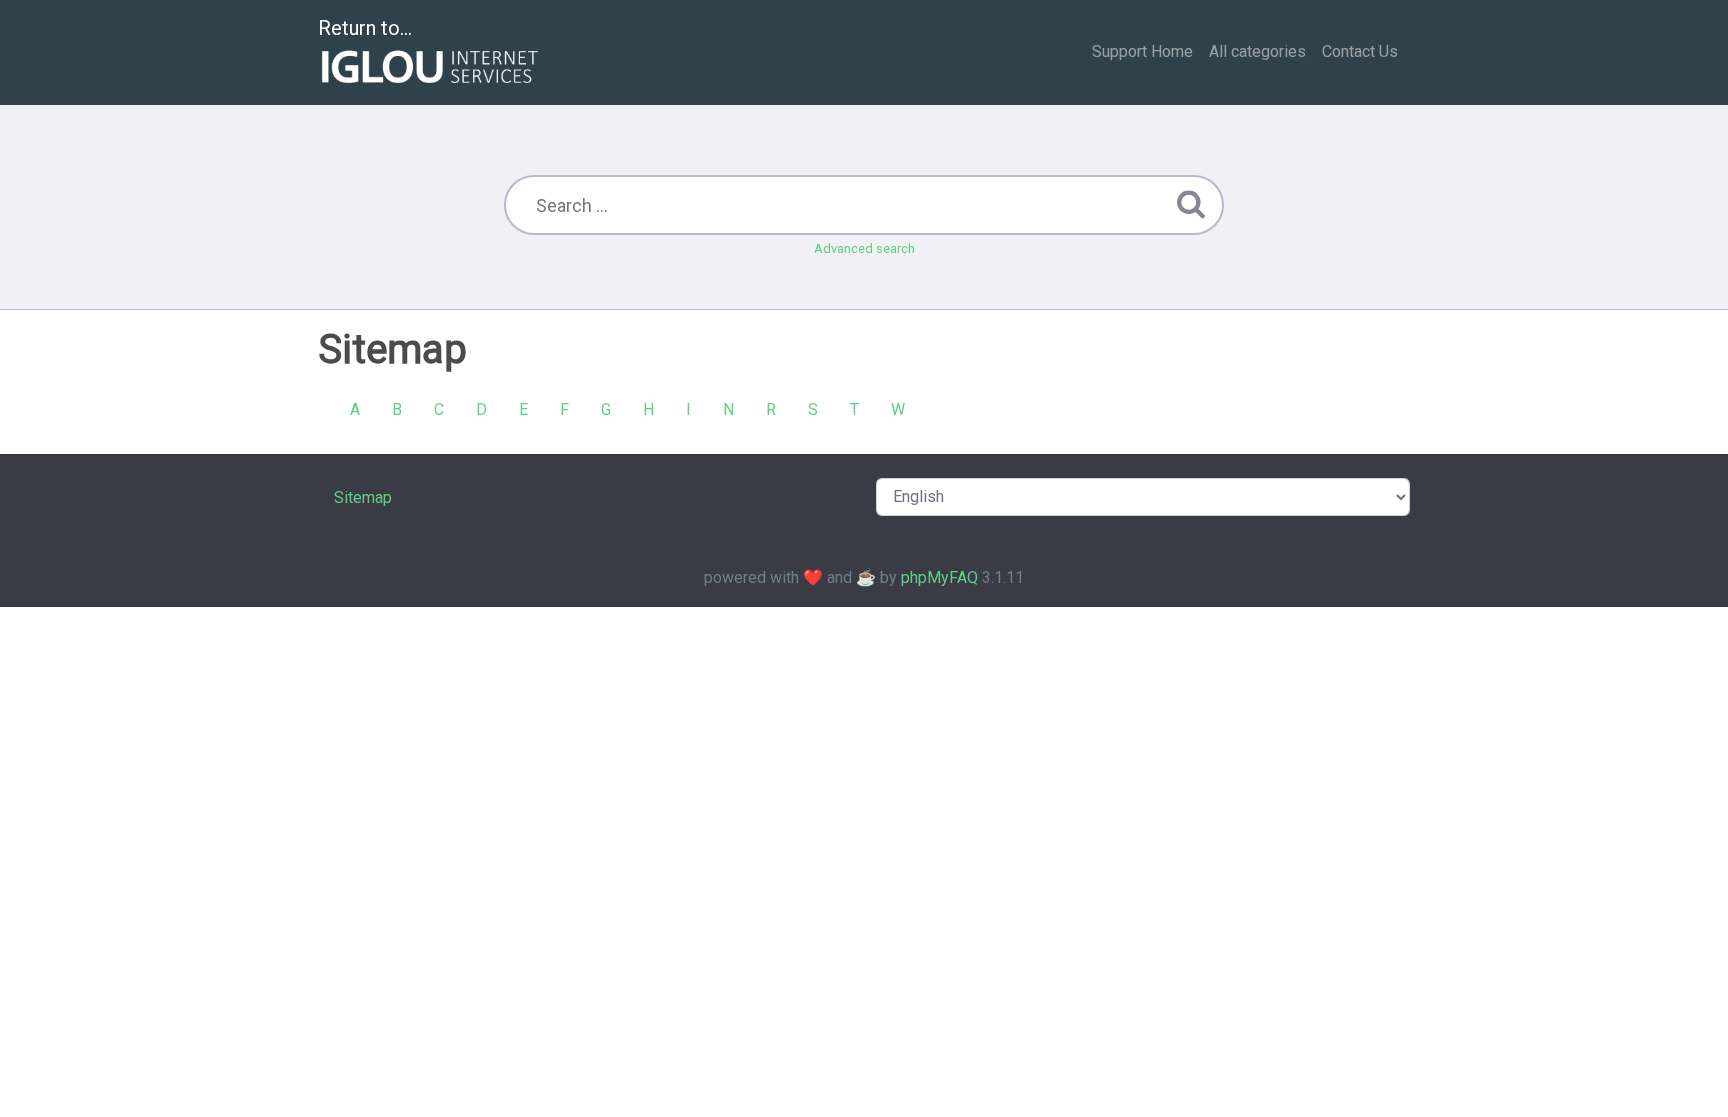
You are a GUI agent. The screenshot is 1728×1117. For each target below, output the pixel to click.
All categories (1257, 51)
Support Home (1142, 51)
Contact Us (1360, 51)
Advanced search (864, 248)
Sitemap (363, 497)
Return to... (365, 28)
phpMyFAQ (939, 577)
